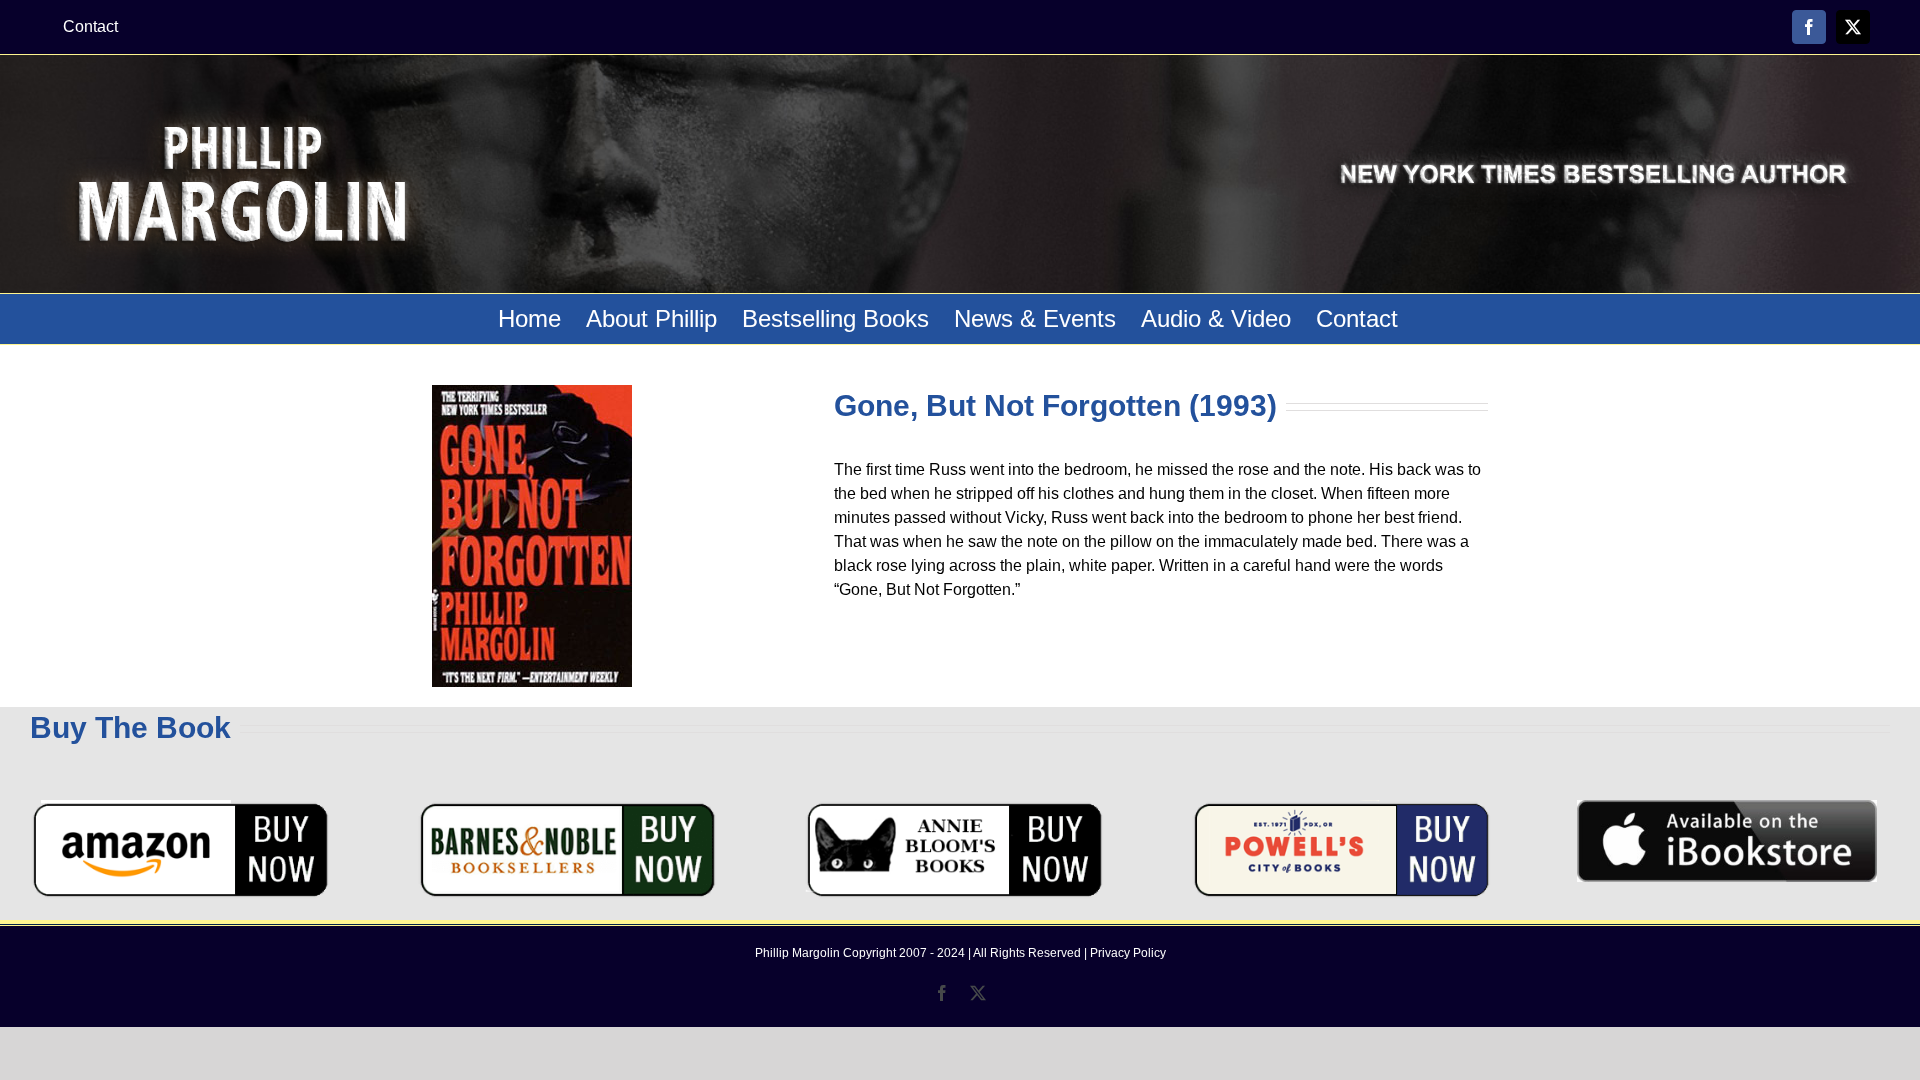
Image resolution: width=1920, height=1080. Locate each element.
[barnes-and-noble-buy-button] (567, 807)
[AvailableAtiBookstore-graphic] (1727, 807)
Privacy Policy (1128, 953)
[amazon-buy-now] (180, 807)
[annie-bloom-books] (954, 807)
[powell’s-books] (1341, 807)
